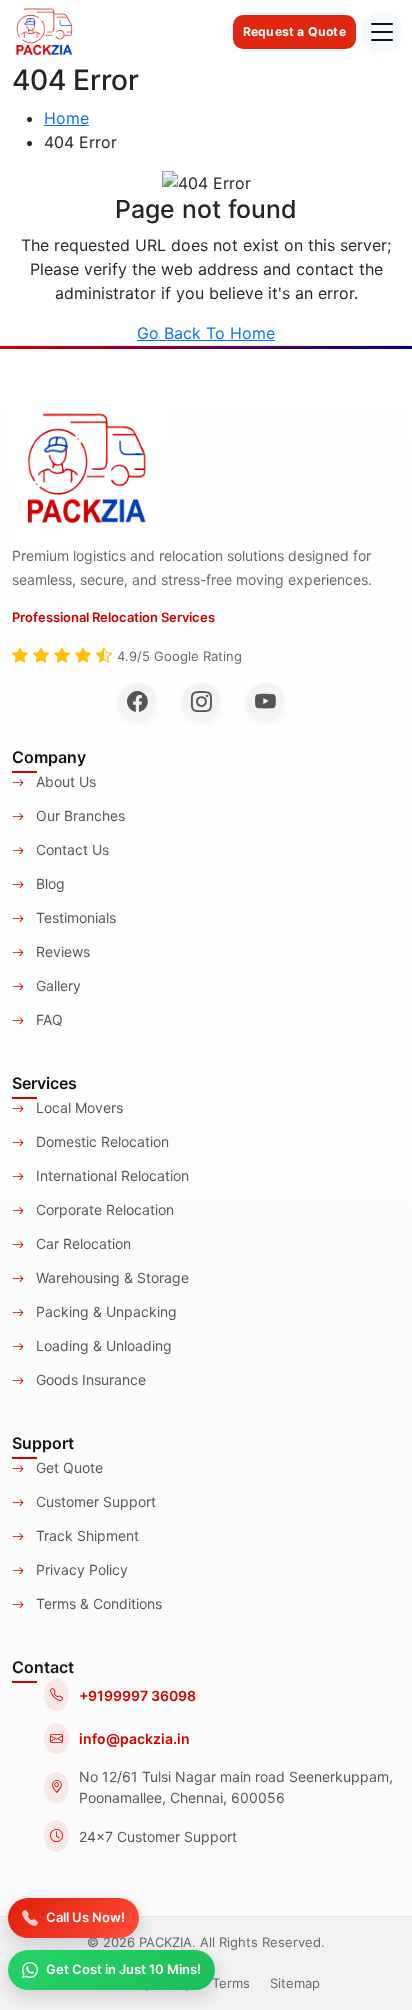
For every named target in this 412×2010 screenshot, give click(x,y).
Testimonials (74, 917)
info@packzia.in (134, 1738)
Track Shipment (85, 1535)
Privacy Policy (80, 1569)
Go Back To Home (206, 333)
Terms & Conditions (97, 1603)
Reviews (61, 951)
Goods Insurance (89, 1379)
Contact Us (70, 849)
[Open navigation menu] (382, 32)
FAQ (47, 1019)
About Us (64, 781)
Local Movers (77, 1107)
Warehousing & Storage (110, 1277)
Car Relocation (81, 1243)
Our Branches (78, 815)
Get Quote (67, 1467)
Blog (48, 883)
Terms (231, 1983)
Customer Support (94, 1501)
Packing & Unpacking (104, 1311)
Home (66, 118)
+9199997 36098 (137, 1695)
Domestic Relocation (100, 1141)
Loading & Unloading (102, 1345)
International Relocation (110, 1175)
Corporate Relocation (103, 1209)
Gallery (56, 985)
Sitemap (295, 1983)
